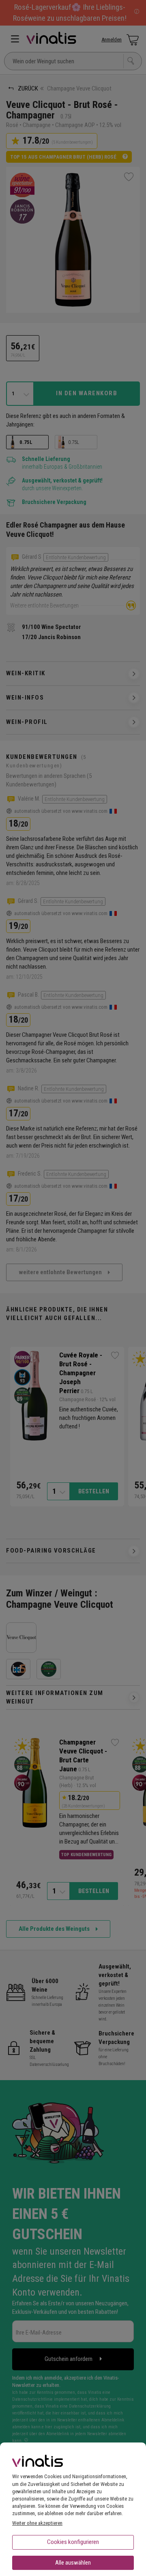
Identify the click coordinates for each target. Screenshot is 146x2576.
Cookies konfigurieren (73, 2542)
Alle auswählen (73, 2563)
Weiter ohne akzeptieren (37, 2523)
